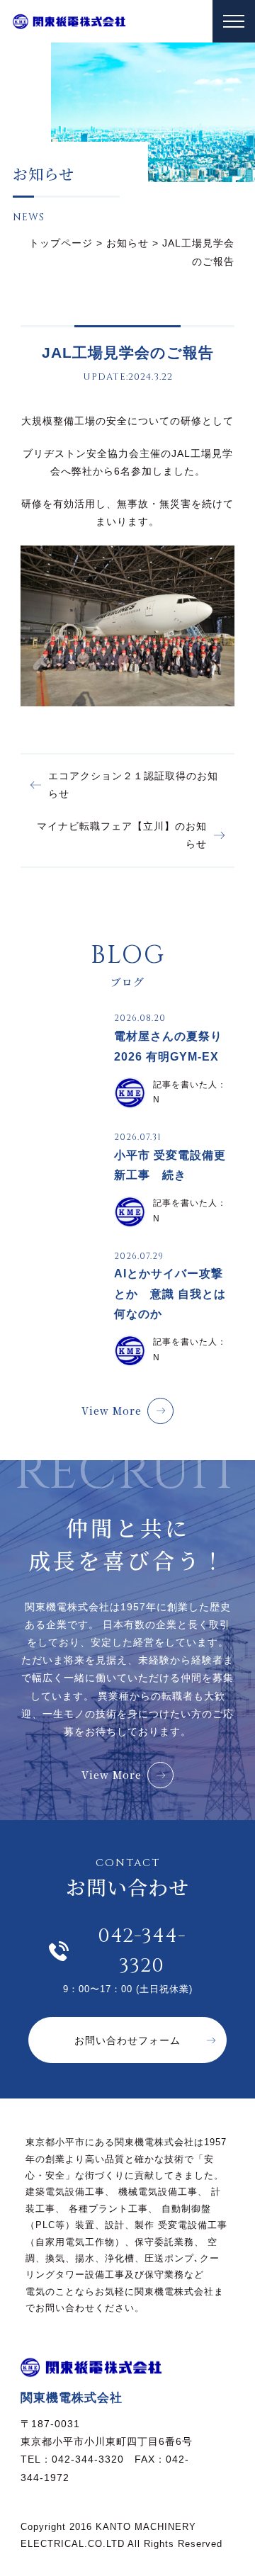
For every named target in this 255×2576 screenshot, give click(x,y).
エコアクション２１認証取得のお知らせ (133, 785)
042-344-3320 (142, 1951)
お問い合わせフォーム (127, 2040)
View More (112, 1411)
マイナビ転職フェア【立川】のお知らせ (122, 835)
